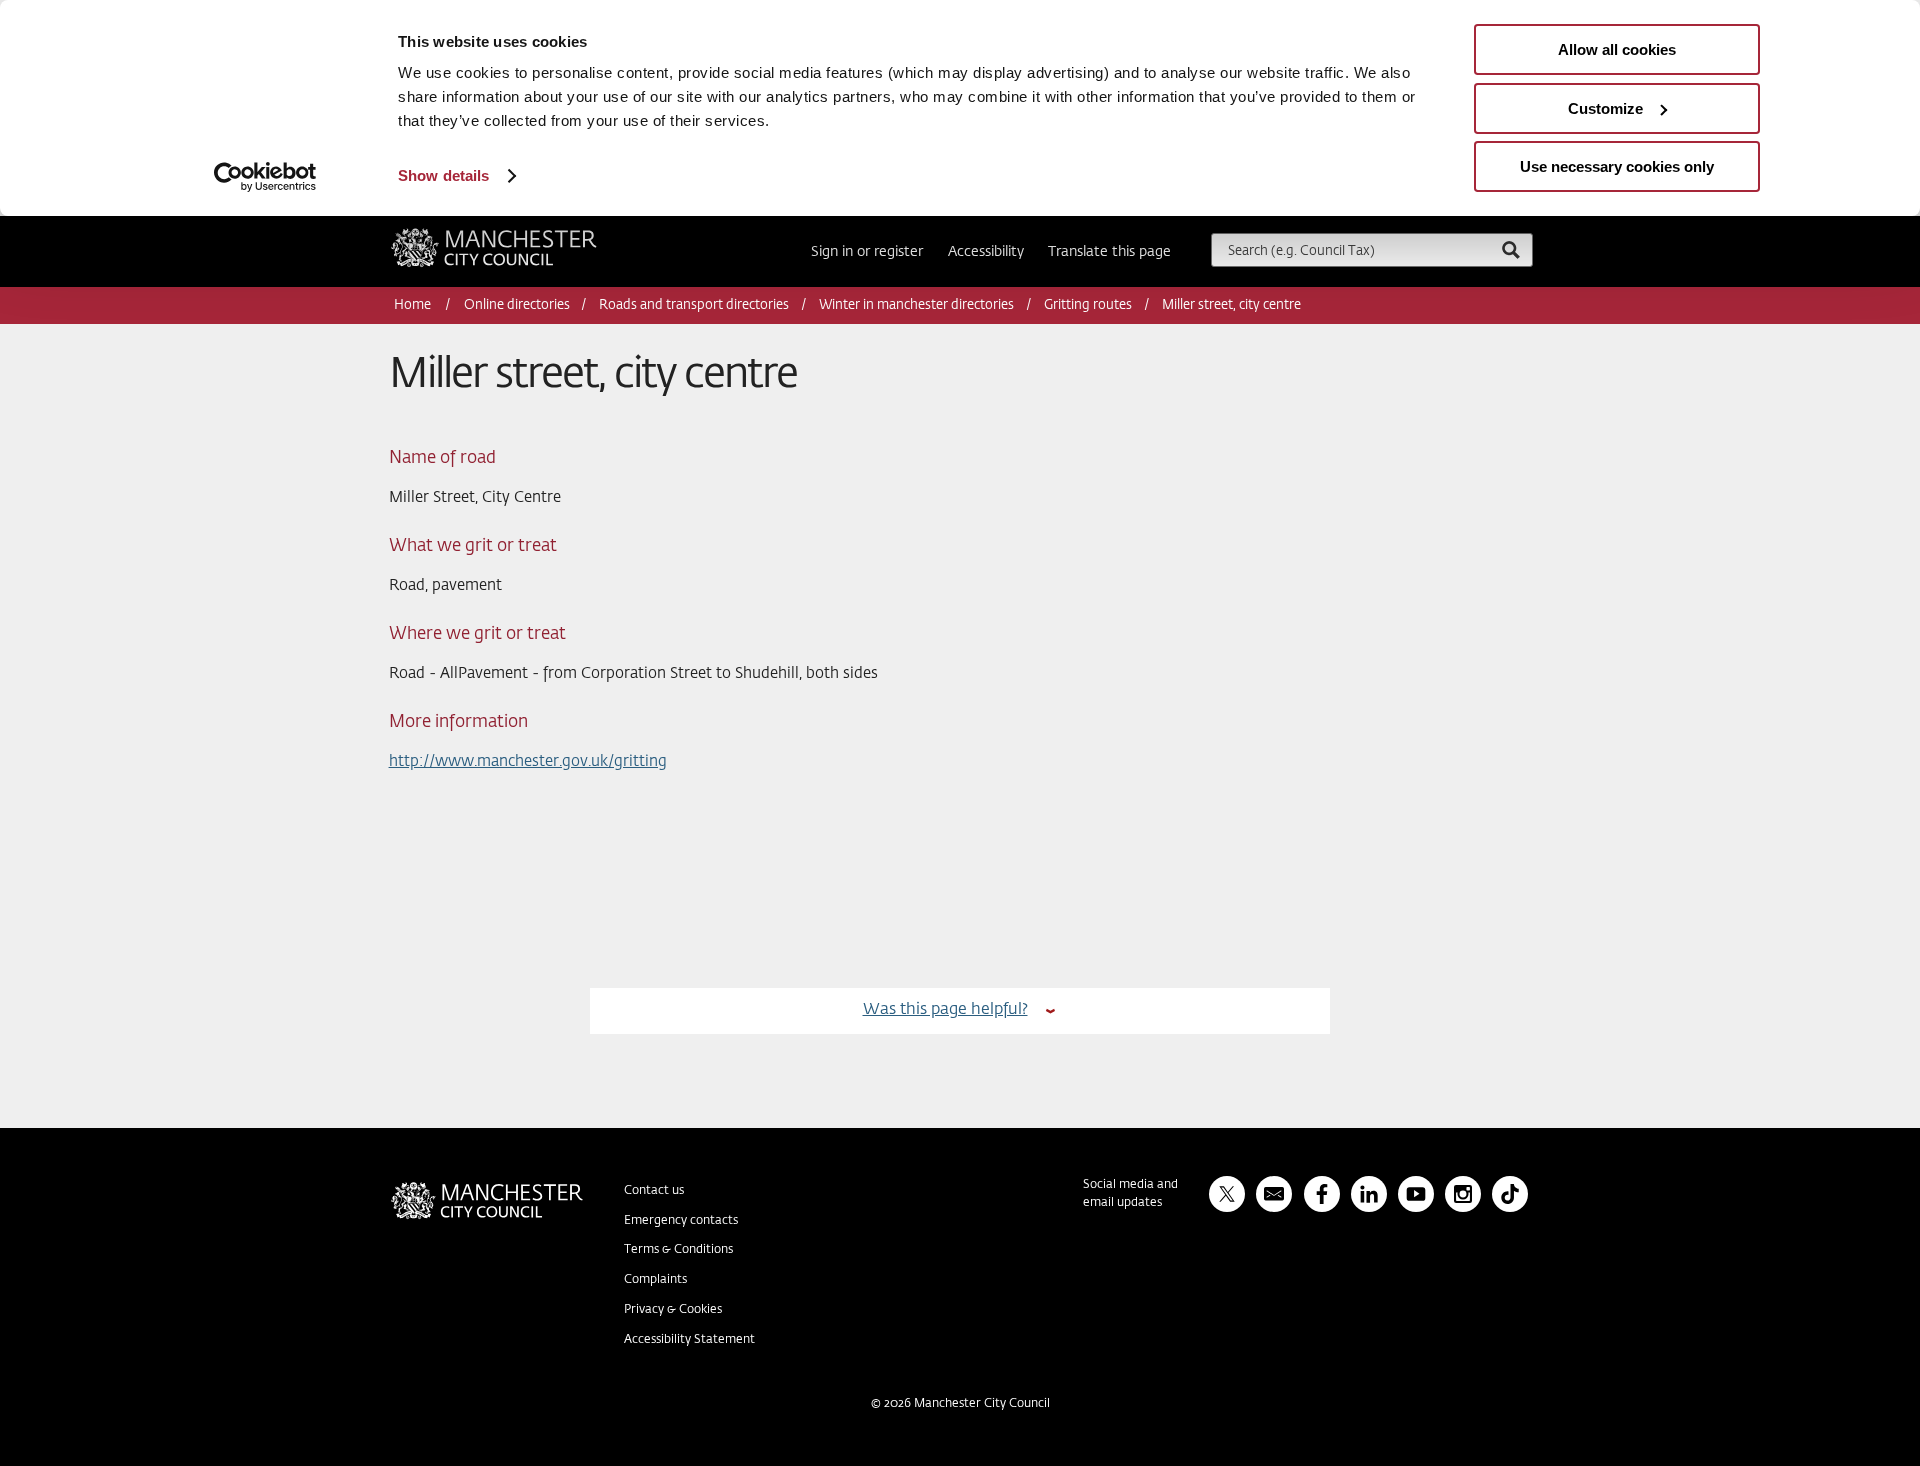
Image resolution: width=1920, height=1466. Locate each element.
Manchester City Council (521, 236)
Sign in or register (867, 252)
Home (414, 305)
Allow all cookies (1617, 49)
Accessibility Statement (689, 1340)
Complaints (655, 1280)
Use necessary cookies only (1617, 166)
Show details (443, 175)
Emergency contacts (681, 1221)
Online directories (517, 305)
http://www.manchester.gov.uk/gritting (528, 761)
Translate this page (1109, 252)
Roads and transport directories (694, 305)
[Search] (1510, 249)
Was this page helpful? (945, 1009)
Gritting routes (1088, 305)
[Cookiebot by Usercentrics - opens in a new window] (265, 177)
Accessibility (986, 252)
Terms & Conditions (678, 1250)
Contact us (654, 1191)
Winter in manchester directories (916, 305)
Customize (1605, 108)
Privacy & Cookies (673, 1310)
